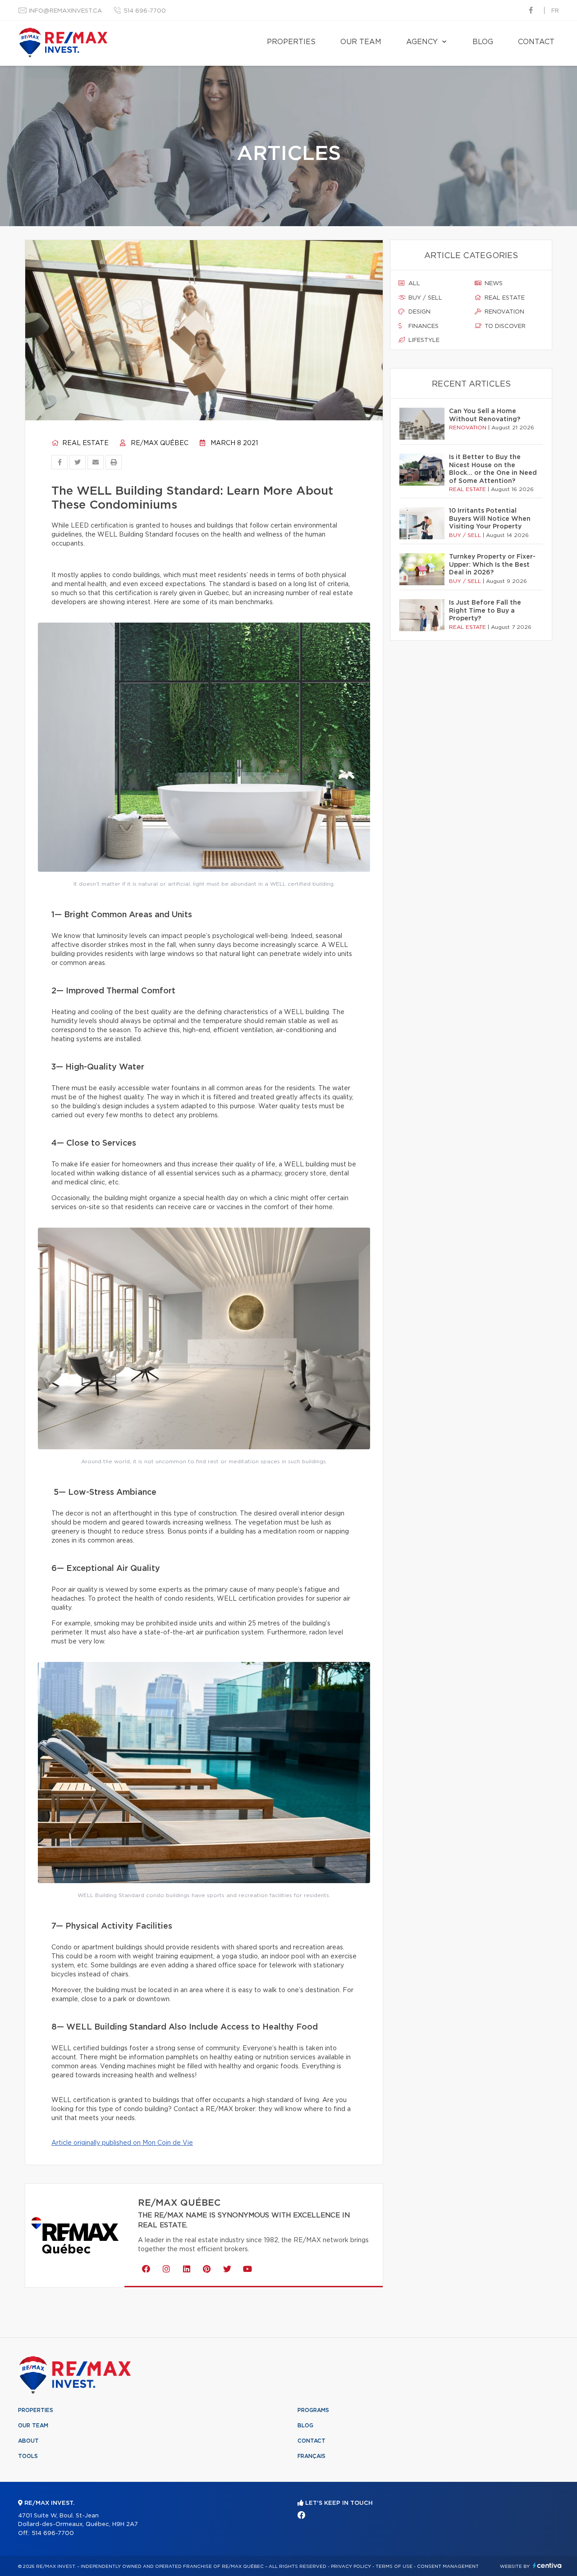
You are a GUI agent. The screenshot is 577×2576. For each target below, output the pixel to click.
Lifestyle (423, 340)
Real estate (85, 443)
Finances (423, 326)
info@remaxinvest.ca (65, 11)
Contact (536, 42)
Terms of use (394, 2567)
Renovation (504, 312)
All (413, 284)
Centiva (547, 2565)
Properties (291, 42)
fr (555, 11)
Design (419, 312)
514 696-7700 (145, 11)
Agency (422, 42)
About (28, 2441)
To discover (504, 326)
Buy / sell (424, 298)
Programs (313, 2410)
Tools (28, 2456)
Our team (361, 42)
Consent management (448, 2567)
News (493, 284)
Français (311, 2456)
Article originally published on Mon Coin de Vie (122, 2143)
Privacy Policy (351, 2567)
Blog (483, 42)
